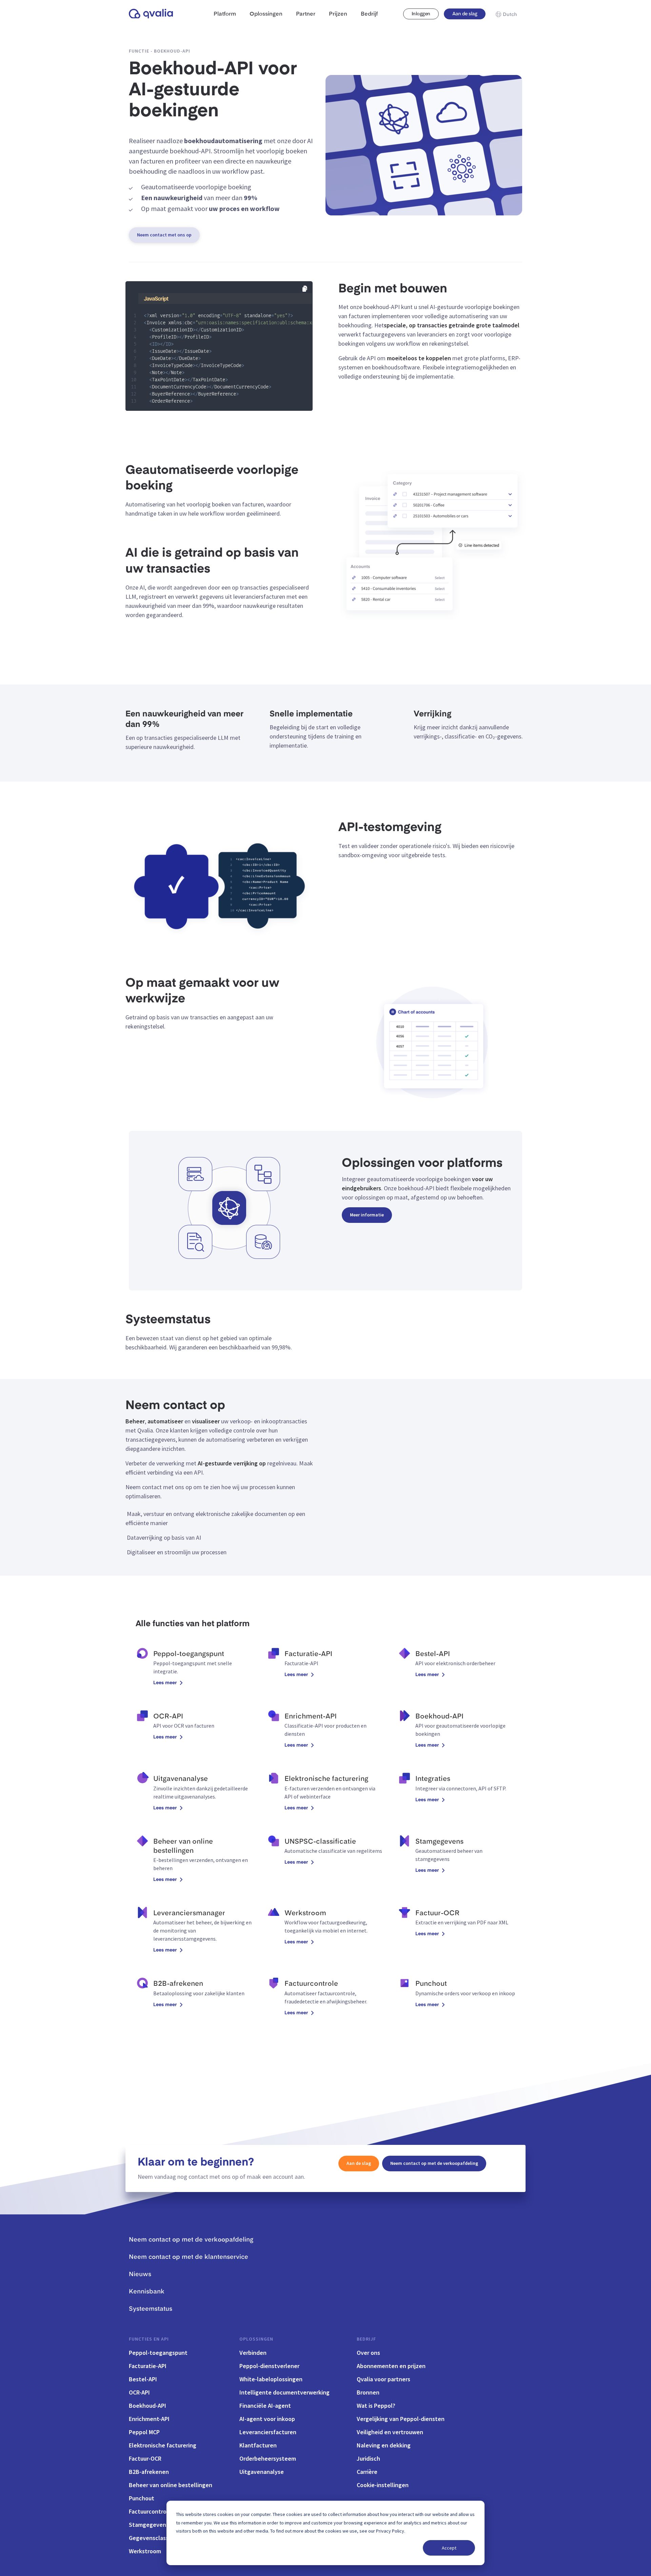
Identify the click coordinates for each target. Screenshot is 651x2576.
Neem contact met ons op (164, 235)
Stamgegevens (149, 2525)
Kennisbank (147, 2292)
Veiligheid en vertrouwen (390, 2432)
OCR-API (139, 2392)
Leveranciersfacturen (268, 2432)
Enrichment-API (149, 2419)
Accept (449, 2548)
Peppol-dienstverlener (269, 2366)
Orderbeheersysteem (268, 2458)
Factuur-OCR (145, 2458)
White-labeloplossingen (271, 2379)
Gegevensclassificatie (158, 2538)
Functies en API (149, 2339)
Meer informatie (367, 1215)
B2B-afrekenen (149, 2472)
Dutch (510, 15)
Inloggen (421, 14)
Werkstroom (145, 2551)
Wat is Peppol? (376, 2406)
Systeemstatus (151, 2309)
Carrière (367, 2472)
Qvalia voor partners (383, 2379)
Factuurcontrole (150, 2511)
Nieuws (140, 2274)
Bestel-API (143, 2379)
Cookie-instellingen (383, 2485)
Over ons (368, 2353)
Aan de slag (465, 14)
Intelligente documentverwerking (284, 2392)
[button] (305, 289)
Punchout (142, 2498)
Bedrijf (366, 2339)
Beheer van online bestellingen (171, 2485)
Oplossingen (256, 2339)
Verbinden (253, 2353)
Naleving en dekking (384, 2445)
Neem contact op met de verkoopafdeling (434, 2163)
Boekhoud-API (147, 2406)
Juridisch (368, 2458)
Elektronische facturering (163, 2445)
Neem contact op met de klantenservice (189, 2257)
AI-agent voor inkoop (267, 2419)
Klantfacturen (258, 2445)
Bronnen (368, 2392)
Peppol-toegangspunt (158, 2353)
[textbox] (223, 198)
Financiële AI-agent (265, 2406)
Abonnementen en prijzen (391, 2366)
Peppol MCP (144, 2432)
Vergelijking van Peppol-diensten (401, 2419)
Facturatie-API (148, 2366)
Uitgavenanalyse (262, 2472)
